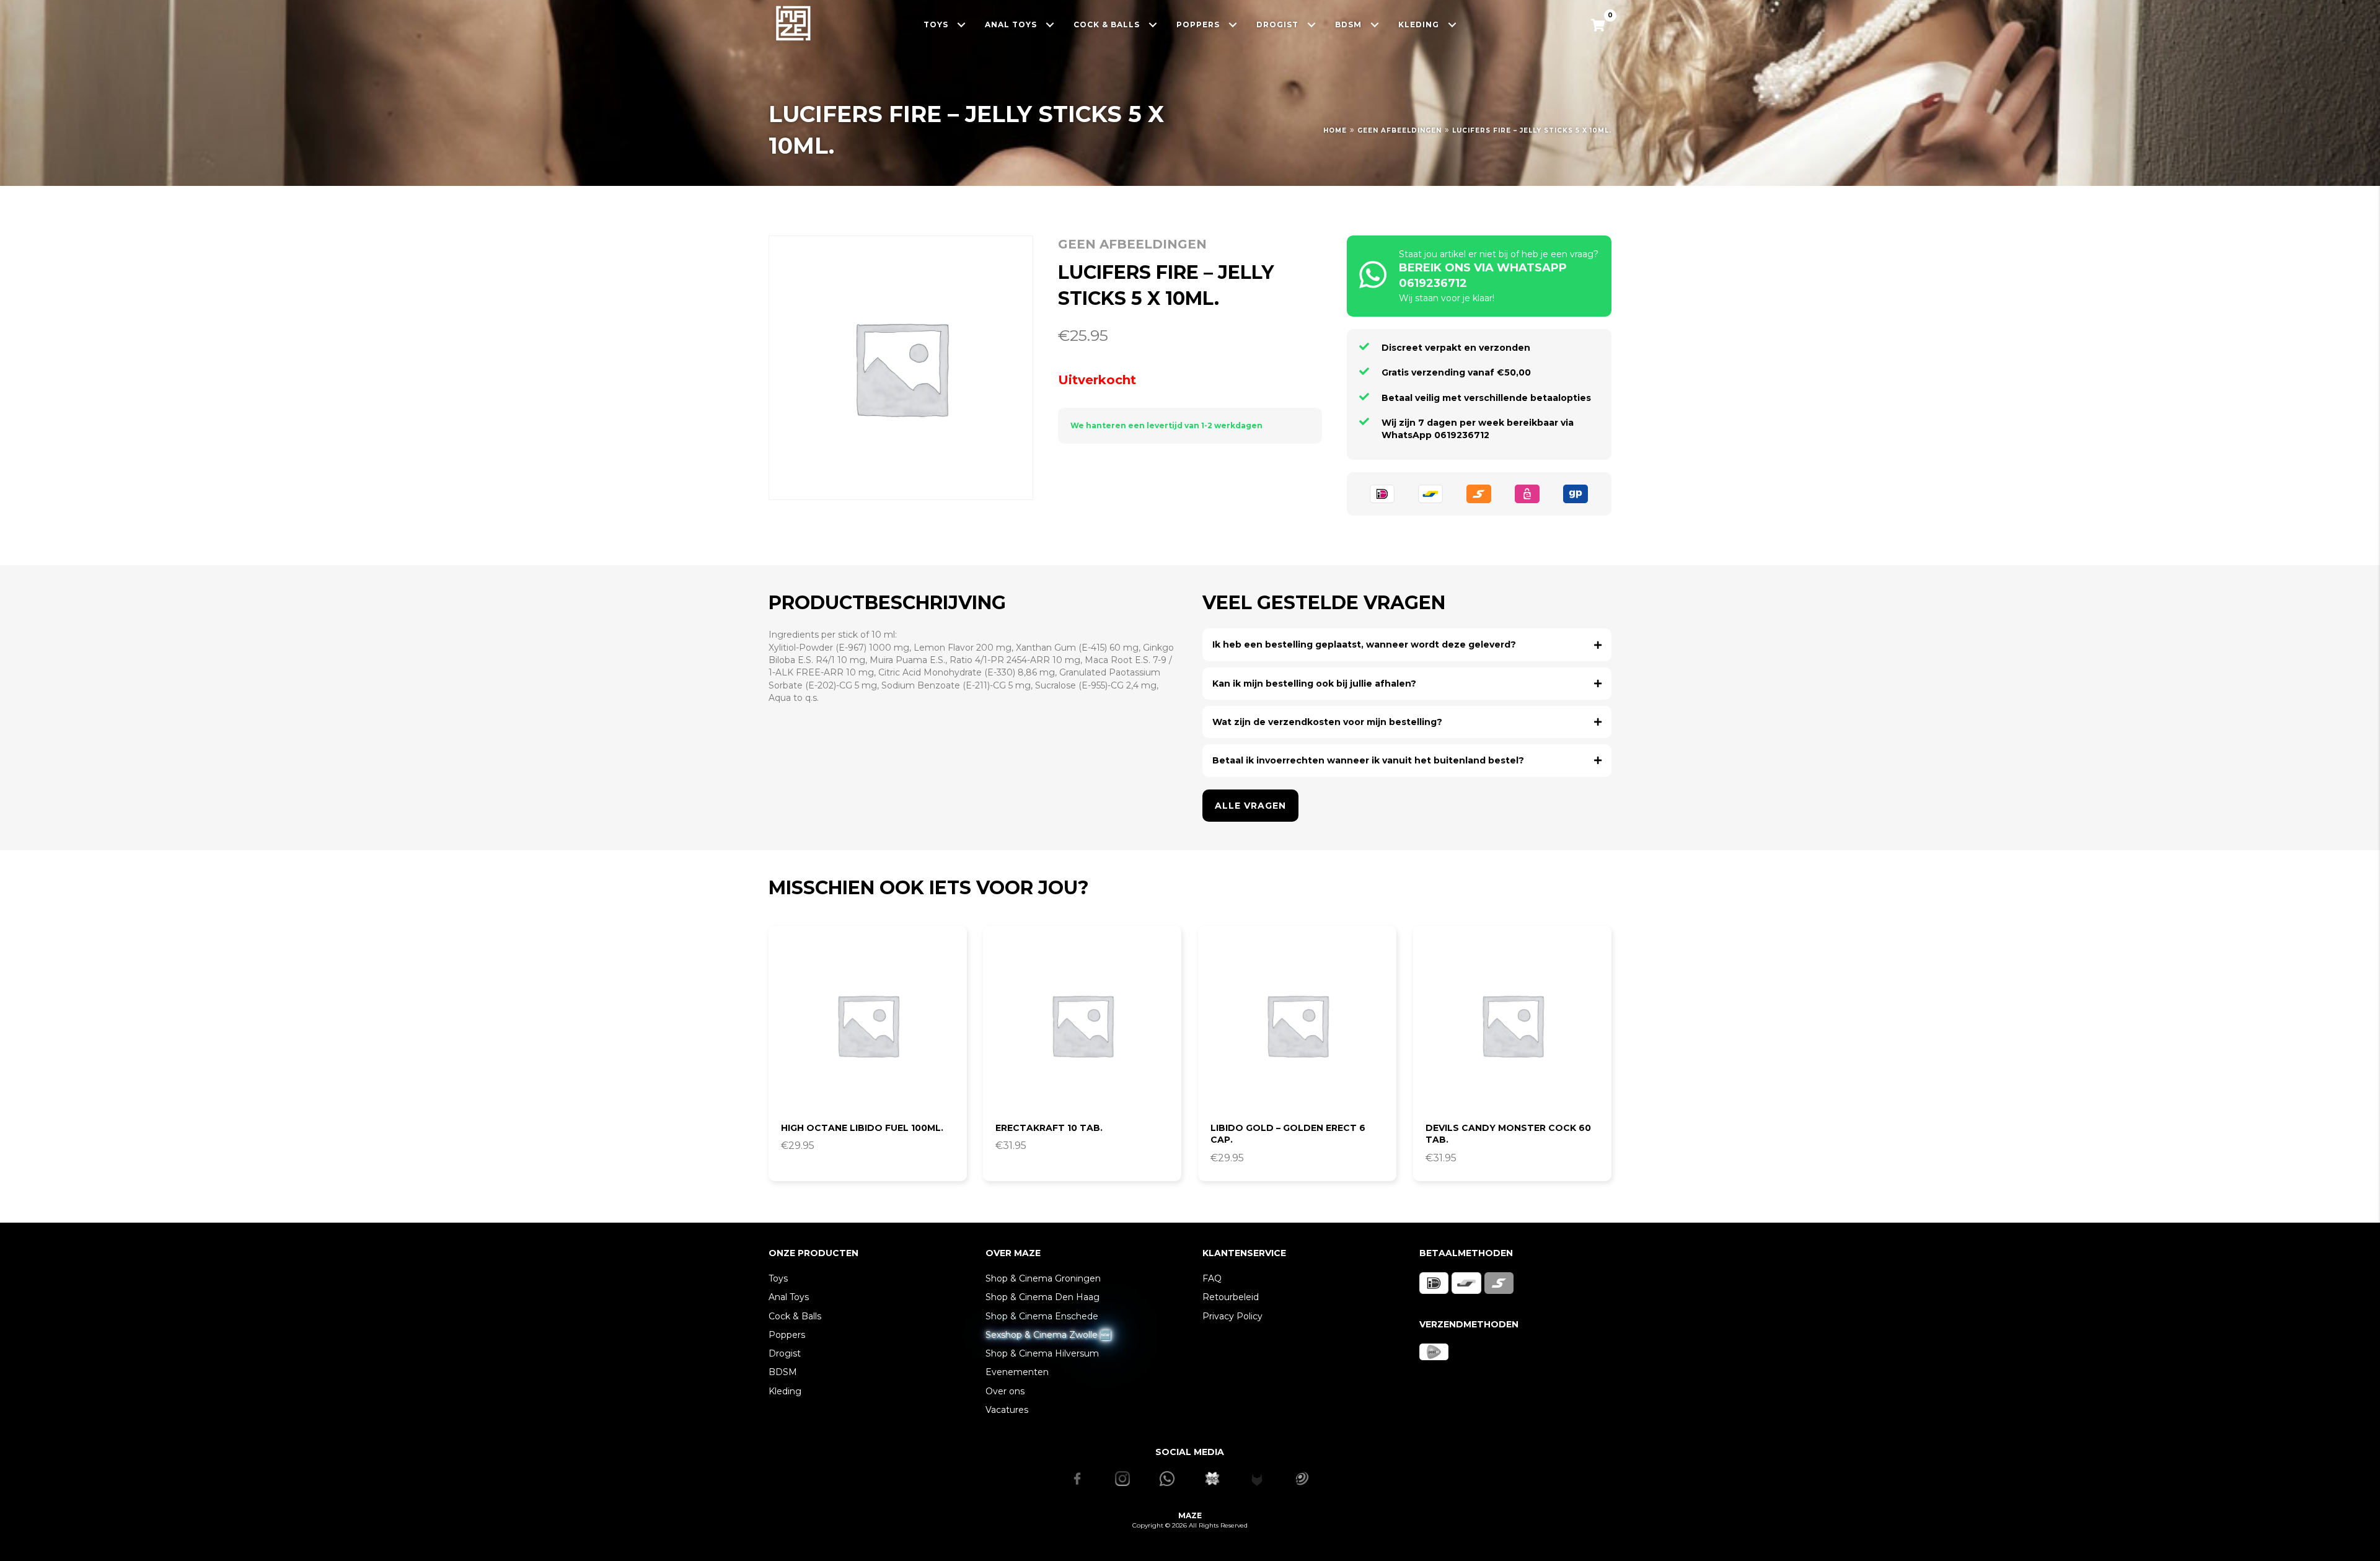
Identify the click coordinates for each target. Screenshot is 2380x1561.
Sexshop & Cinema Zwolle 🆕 (1048, 1335)
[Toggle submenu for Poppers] (1233, 24)
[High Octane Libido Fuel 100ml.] (868, 1025)
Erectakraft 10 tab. (1049, 1128)
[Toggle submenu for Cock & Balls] (1153, 24)
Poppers (787, 1335)
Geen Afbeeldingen (1399, 130)
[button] (1407, 644)
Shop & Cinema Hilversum (1042, 1353)
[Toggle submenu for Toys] (962, 24)
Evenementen (1017, 1372)
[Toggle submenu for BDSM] (1375, 24)
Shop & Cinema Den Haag (1042, 1297)
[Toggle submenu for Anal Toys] (1050, 24)
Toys (778, 1278)
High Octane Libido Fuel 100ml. (862, 1128)
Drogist (785, 1353)
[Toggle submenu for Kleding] (1452, 24)
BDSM (783, 1372)
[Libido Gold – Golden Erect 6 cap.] (1297, 1025)
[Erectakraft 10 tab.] (1082, 1025)
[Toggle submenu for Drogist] (1312, 24)
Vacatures (1007, 1410)
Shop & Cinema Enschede (1042, 1316)
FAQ (1212, 1278)
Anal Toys (789, 1297)
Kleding (785, 1391)
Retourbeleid (1231, 1297)
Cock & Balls (795, 1316)
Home (1335, 130)
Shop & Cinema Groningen (1043, 1278)
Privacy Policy (1232, 1316)
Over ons (1005, 1391)
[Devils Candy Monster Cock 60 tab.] (1512, 1025)
